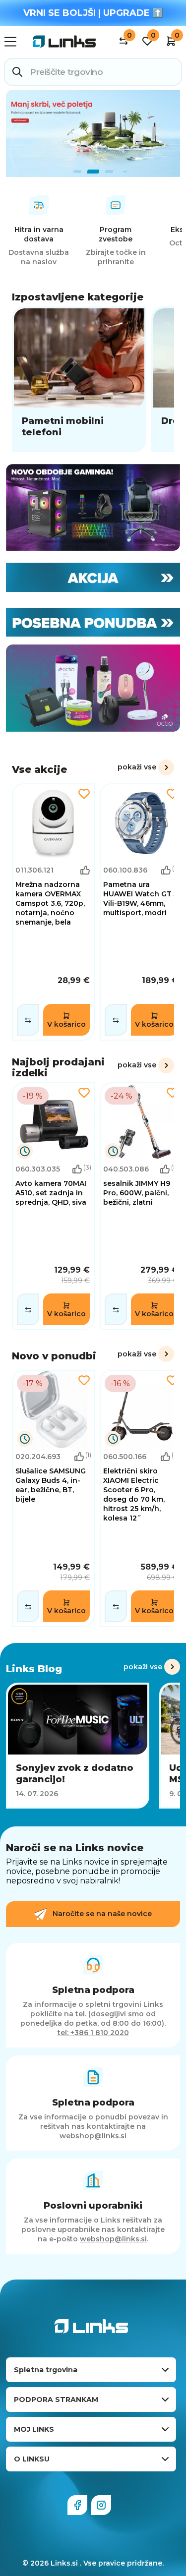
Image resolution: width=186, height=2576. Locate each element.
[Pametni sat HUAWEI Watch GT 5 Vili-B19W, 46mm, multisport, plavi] (141, 912)
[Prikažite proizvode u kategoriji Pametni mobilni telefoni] (79, 379)
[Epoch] (93, 508)
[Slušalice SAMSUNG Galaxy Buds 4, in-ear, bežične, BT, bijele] (53, 1498)
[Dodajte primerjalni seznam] (28, 1020)
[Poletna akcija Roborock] (93, 133)
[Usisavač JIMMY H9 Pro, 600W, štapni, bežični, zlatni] (141, 1206)
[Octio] (93, 688)
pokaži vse (137, 767)
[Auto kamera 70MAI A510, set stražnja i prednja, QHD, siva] (53, 1206)
